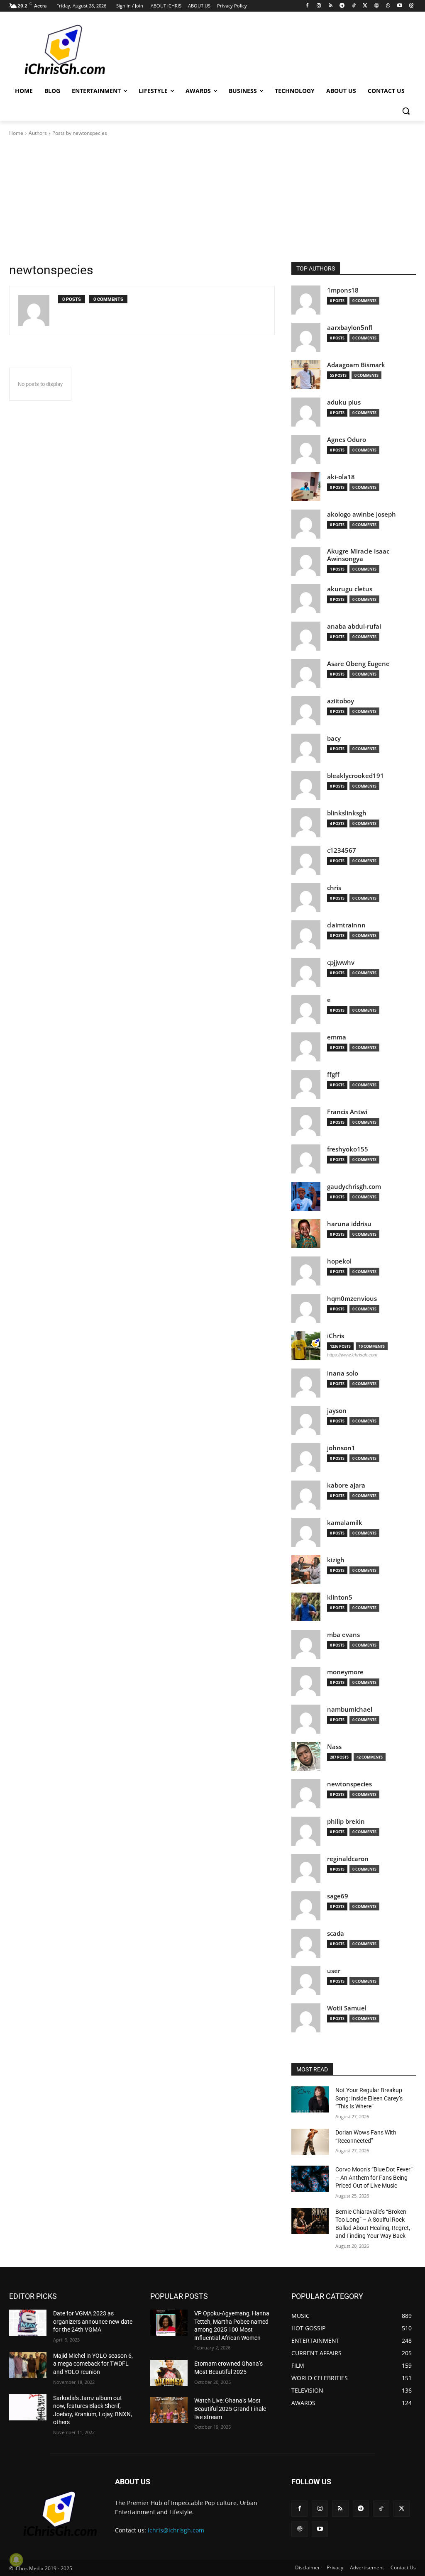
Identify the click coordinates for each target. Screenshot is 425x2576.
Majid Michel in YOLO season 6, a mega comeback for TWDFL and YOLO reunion (93, 2364)
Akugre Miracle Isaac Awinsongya (358, 555)
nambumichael (350, 1709)
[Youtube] (399, 6)
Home (16, 133)
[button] (406, 111)
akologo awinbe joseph (361, 514)
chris (334, 888)
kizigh (336, 1560)
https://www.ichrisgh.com (352, 1355)
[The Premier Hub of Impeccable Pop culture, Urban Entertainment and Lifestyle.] (58, 50)
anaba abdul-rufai (354, 626)
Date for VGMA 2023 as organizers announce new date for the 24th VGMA (93, 2321)
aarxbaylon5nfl (350, 328)
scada (336, 1933)
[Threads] (411, 6)
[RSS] (331, 6)
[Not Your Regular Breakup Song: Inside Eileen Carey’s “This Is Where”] (310, 2099)
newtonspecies (349, 1784)
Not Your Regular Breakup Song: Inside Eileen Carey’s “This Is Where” (369, 2098)
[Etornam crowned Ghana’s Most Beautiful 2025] (169, 2373)
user (334, 1971)
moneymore (345, 1672)
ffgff (333, 1075)
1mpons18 (343, 290)
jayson (337, 1411)
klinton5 (340, 1597)
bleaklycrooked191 (355, 776)
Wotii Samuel (347, 2008)
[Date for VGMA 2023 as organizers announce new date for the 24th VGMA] (28, 2323)
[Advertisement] (204, 49)
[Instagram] (319, 6)
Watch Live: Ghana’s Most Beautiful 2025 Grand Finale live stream (230, 2409)
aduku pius (344, 402)
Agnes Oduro (347, 440)
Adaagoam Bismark (356, 365)
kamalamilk (345, 1523)
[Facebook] (307, 6)
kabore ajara (346, 1485)
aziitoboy (341, 701)
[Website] (377, 6)
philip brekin (346, 1821)
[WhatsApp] (388, 6)
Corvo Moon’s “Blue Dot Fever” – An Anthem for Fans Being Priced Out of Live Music (374, 2177)
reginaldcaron (348, 1859)
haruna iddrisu (349, 1224)
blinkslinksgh (347, 813)
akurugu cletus (350, 589)
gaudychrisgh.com (354, 1187)
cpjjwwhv (341, 962)
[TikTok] (353, 6)
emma (337, 1037)
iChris (336, 1336)
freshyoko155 (348, 1149)
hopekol (339, 1261)
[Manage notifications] (16, 2560)
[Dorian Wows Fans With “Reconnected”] (310, 2142)
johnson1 (341, 1448)
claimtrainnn (346, 925)
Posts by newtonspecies (80, 133)
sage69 (338, 1896)
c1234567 (342, 850)
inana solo (343, 1373)
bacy (334, 738)
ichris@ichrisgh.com (176, 2530)
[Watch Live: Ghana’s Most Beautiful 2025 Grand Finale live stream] (169, 2410)
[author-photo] (38, 311)
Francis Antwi (347, 1112)
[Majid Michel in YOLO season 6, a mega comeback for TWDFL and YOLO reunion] (28, 2365)
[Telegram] (342, 6)
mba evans (343, 1635)
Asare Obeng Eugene (358, 664)
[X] (365, 6)
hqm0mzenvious (352, 1299)
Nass (334, 1747)
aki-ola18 (341, 477)
